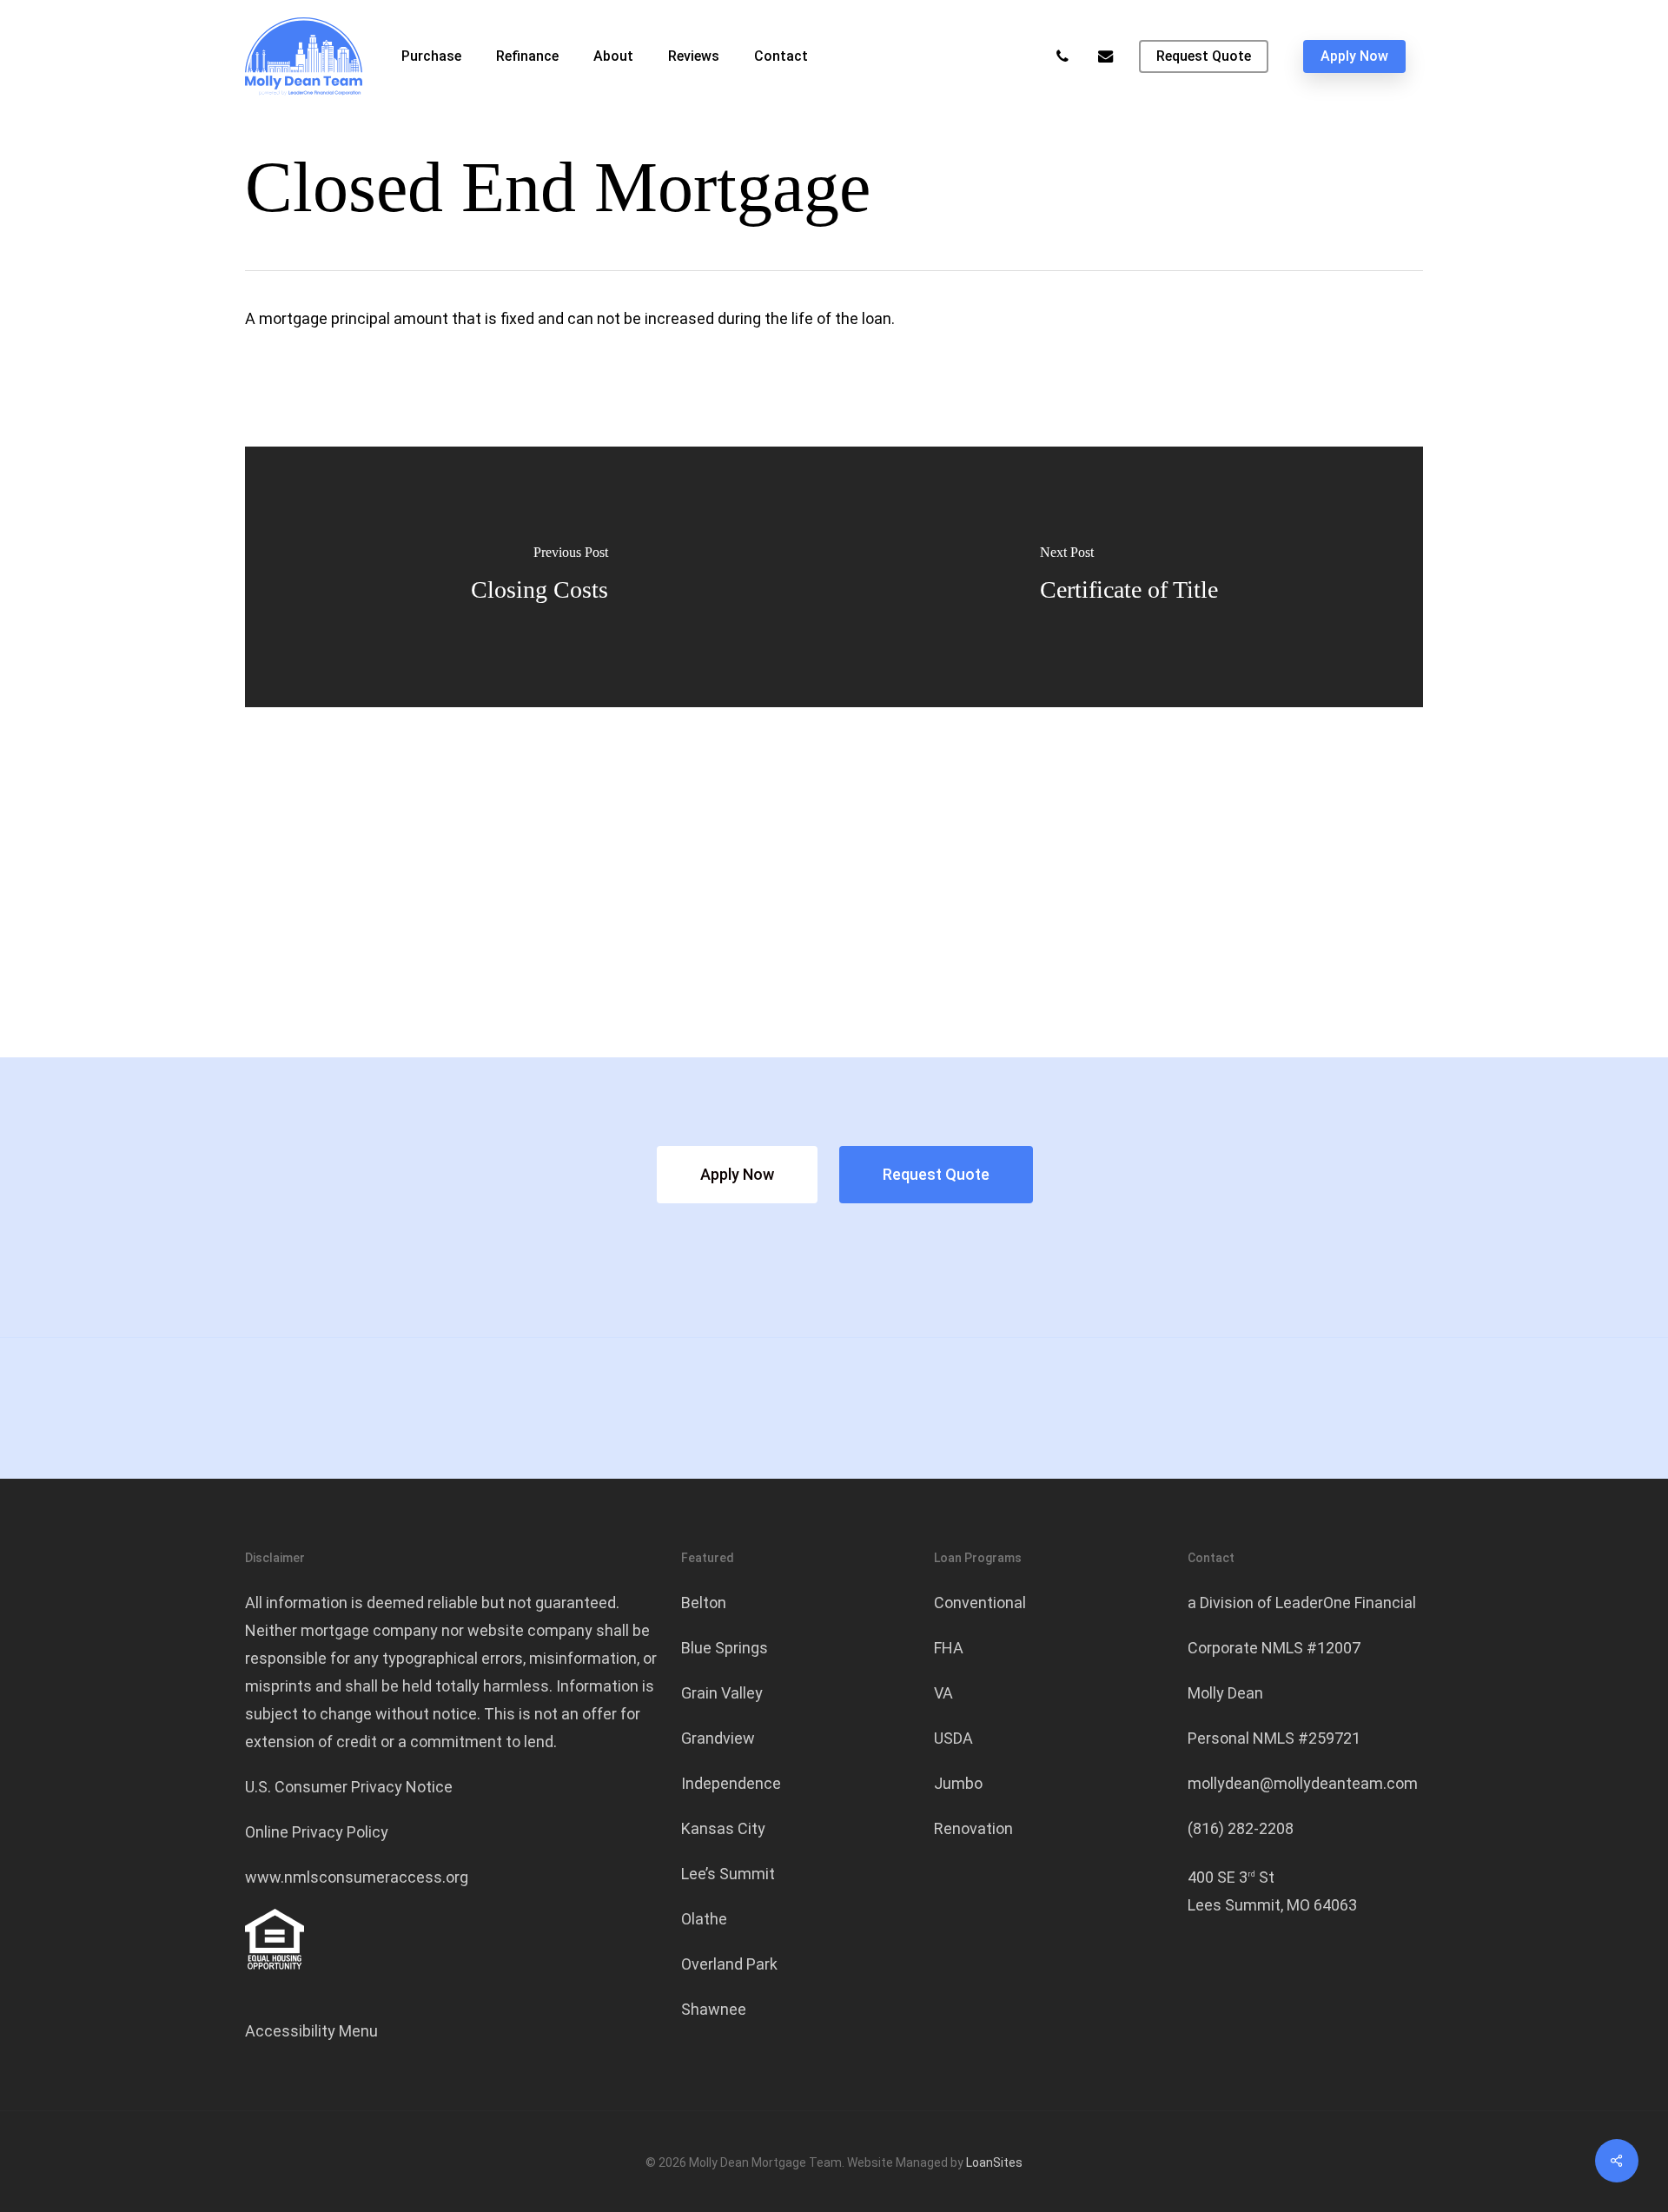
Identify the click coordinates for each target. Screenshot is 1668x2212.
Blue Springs (725, 1648)
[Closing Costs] (539, 577)
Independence (731, 1783)
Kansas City (723, 1828)
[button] (737, 1175)
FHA (949, 1648)
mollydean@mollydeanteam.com (1303, 1783)
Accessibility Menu (311, 2031)
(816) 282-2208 (1241, 1828)
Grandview (718, 1738)
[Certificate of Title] (1129, 577)
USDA (953, 1738)
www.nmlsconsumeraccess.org (357, 1877)
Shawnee (714, 2009)
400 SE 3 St (1231, 1877)
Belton (704, 1603)
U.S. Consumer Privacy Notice (349, 1787)
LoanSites (994, 2162)
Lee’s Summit (728, 1874)
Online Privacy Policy (317, 1832)
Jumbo (958, 1783)
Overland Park (729, 1964)
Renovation (973, 1828)
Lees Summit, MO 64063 (1272, 1905)
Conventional (980, 1603)
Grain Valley (722, 1693)
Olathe (704, 1919)
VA (943, 1693)
